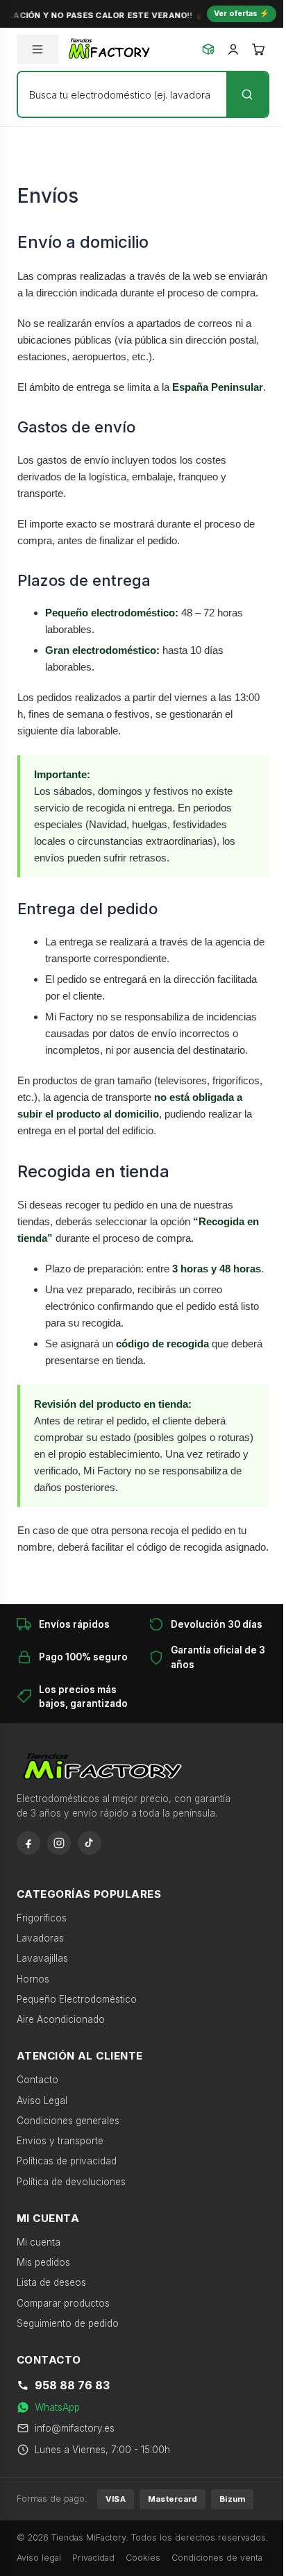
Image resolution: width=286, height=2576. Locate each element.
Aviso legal (39, 2558)
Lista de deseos (51, 2282)
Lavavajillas (42, 1958)
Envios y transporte (60, 2141)
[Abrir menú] (37, 49)
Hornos (33, 1979)
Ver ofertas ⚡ (242, 13)
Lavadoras (40, 1938)
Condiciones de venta (217, 2558)
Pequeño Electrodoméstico (77, 1999)
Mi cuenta (39, 2242)
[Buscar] (247, 94)
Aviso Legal (42, 2101)
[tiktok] (90, 1843)
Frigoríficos (42, 1918)
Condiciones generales (68, 2121)
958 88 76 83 (72, 2385)
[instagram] (59, 1843)
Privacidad (93, 2558)
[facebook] (28, 1843)
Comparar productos (63, 2303)
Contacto (37, 2080)
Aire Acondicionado (61, 2019)
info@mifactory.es (75, 2428)
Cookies (143, 2558)
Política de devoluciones (71, 2182)
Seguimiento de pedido (68, 2323)
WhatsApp (57, 2407)
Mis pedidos (43, 2262)
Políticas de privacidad (67, 2161)
